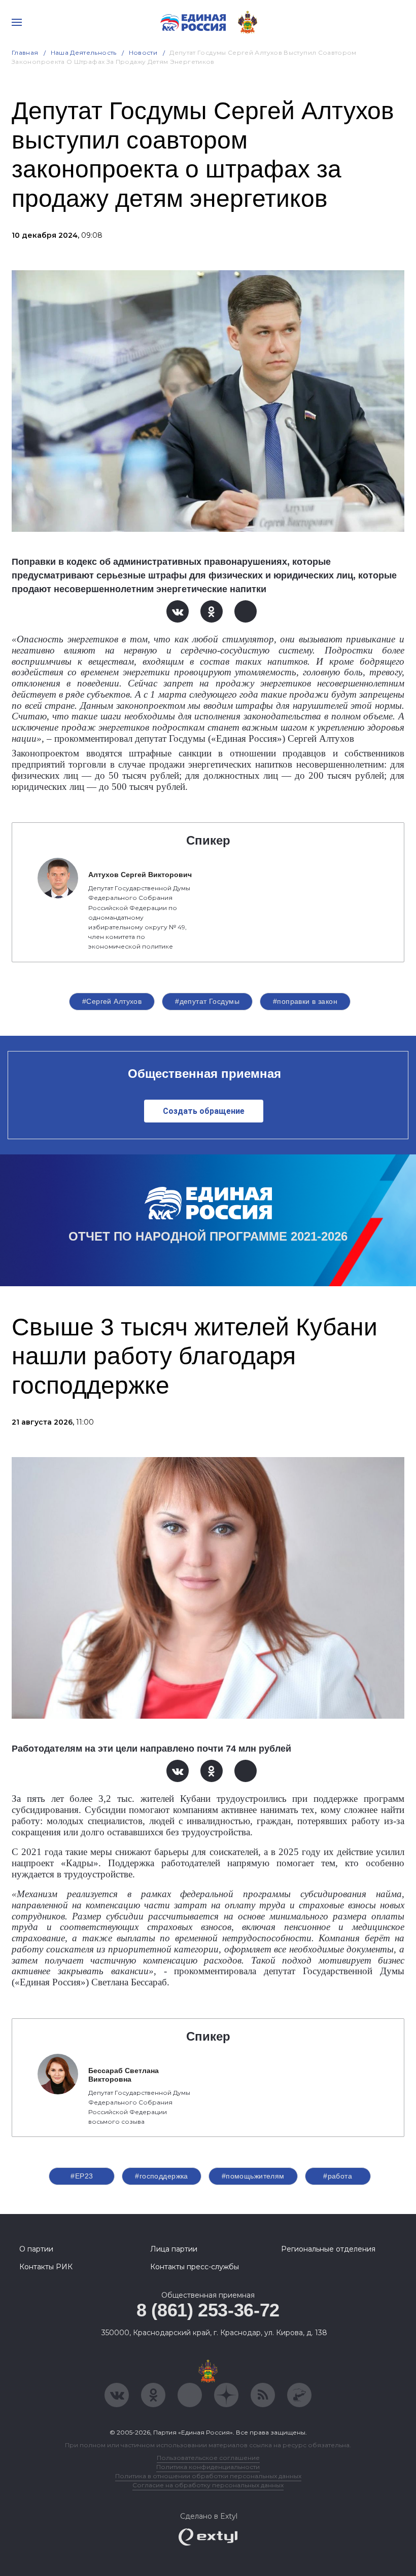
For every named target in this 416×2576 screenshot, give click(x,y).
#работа (338, 2176)
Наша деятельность (84, 52)
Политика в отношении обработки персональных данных (208, 2476)
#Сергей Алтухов (112, 1001)
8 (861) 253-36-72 (208, 2310)
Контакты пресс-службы (195, 2267)
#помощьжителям (253, 2176)
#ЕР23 (82, 2176)
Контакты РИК (46, 2267)
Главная (25, 52)
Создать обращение (204, 1111)
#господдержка (161, 2176)
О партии (36, 2249)
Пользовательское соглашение (208, 2458)
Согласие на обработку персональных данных (208, 2485)
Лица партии (174, 2249)
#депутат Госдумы (207, 1001)
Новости (143, 52)
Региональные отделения (328, 2249)
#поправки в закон (305, 1001)
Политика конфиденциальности (208, 2467)
